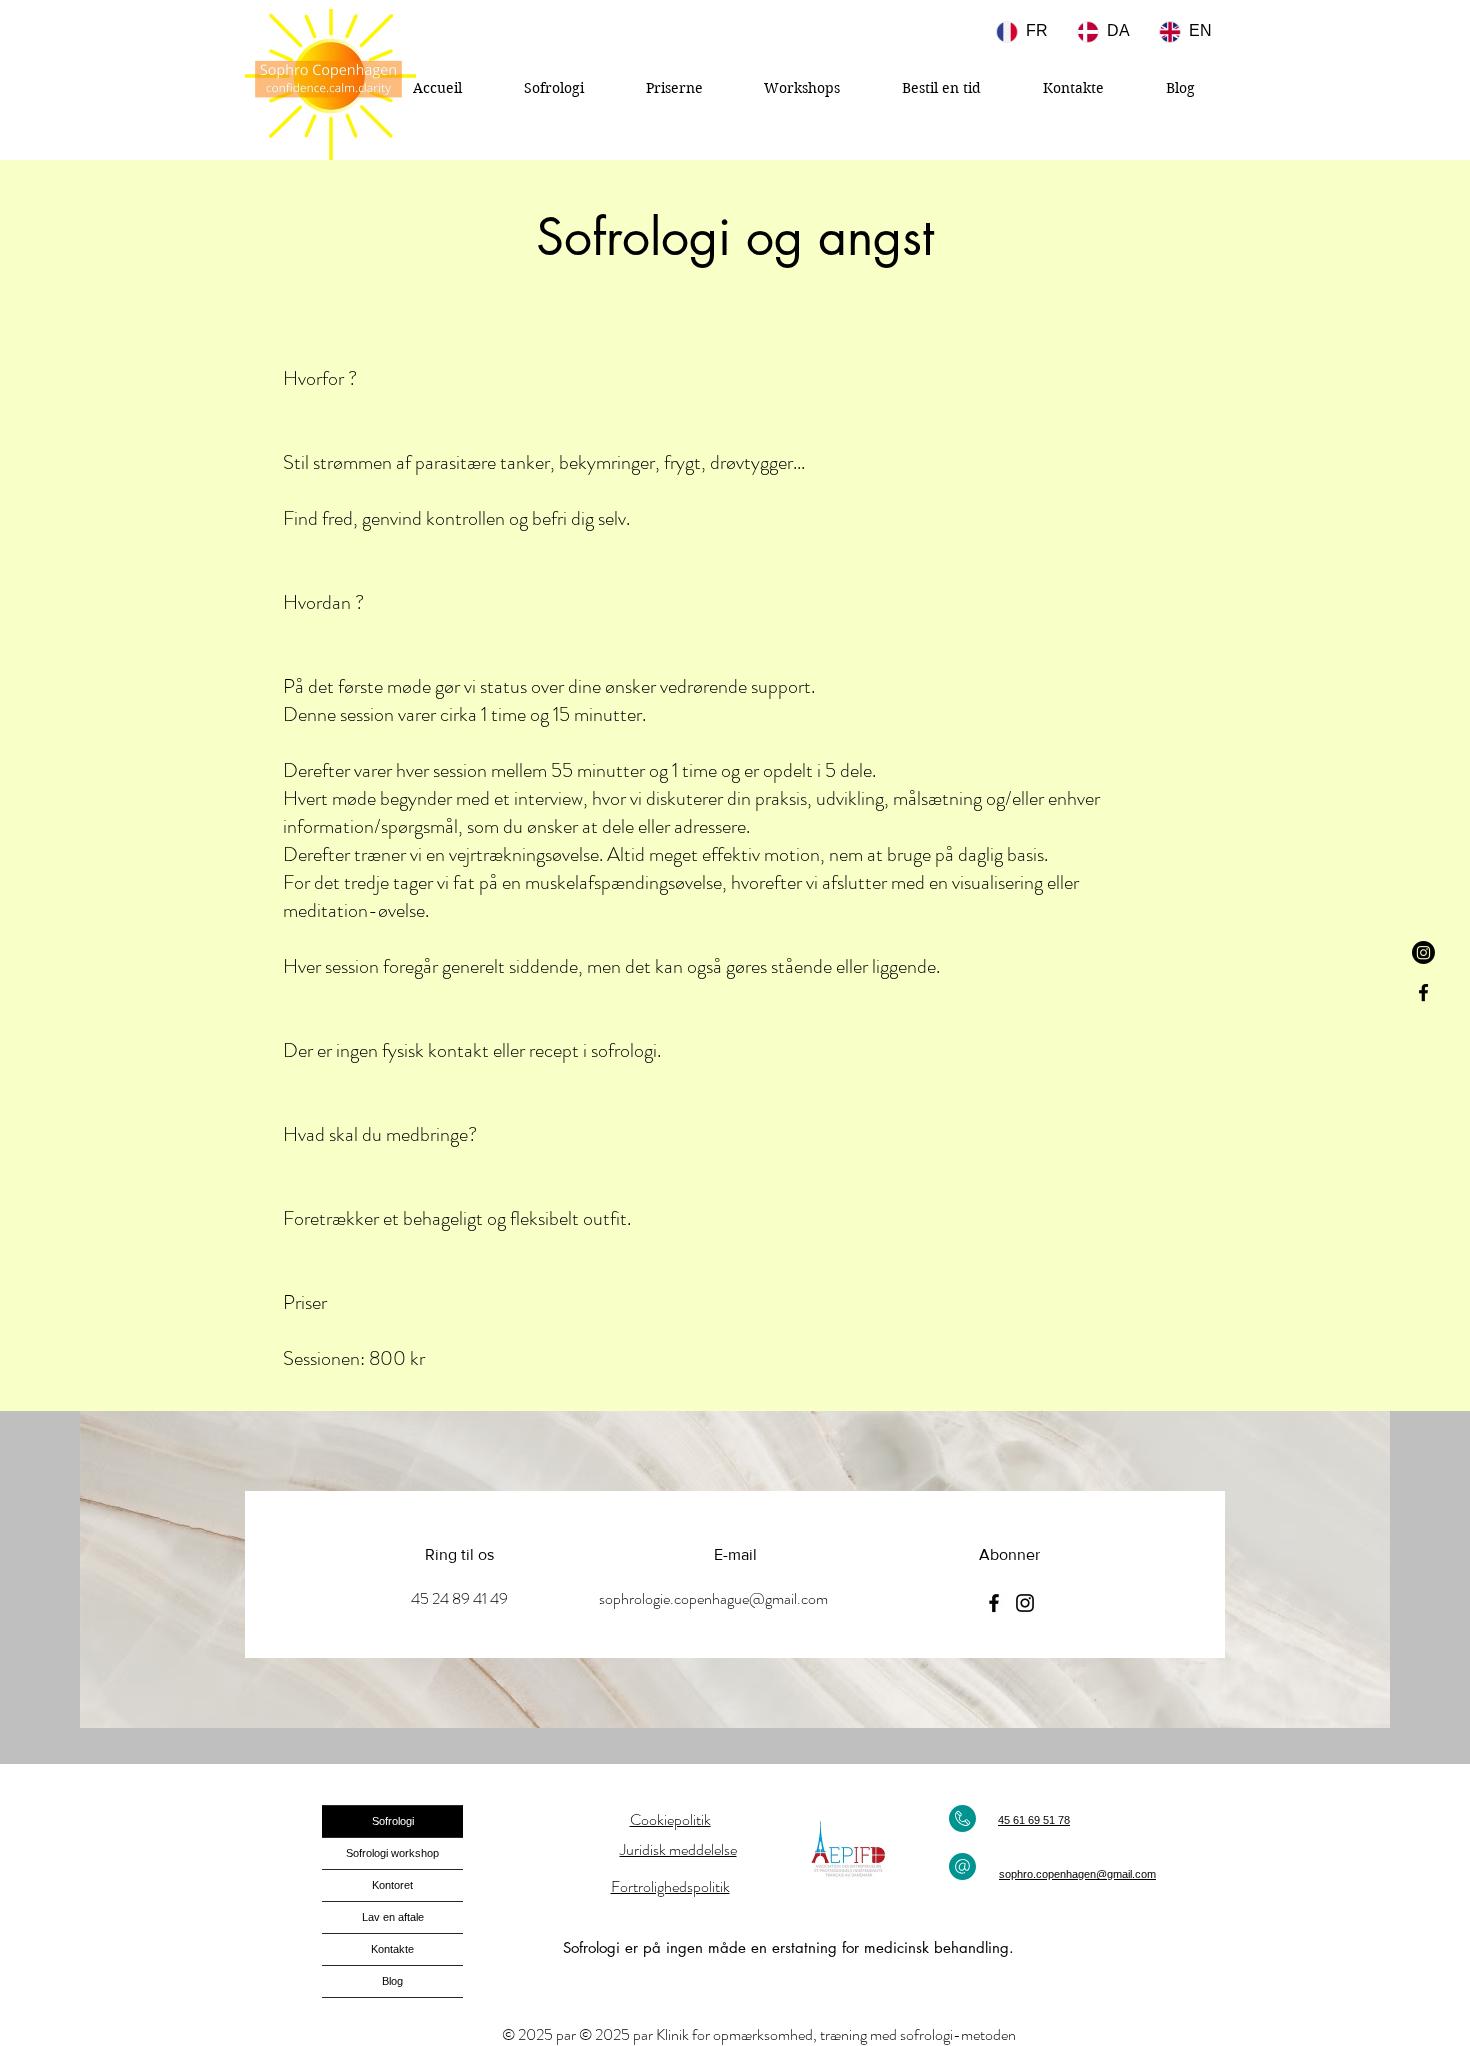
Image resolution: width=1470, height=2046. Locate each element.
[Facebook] (1423, 992)
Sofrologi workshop (392, 1853)
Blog (392, 1981)
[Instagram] (1423, 952)
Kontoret (392, 1885)
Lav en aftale (393, 1917)
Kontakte (392, 1949)
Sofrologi (393, 1821)
